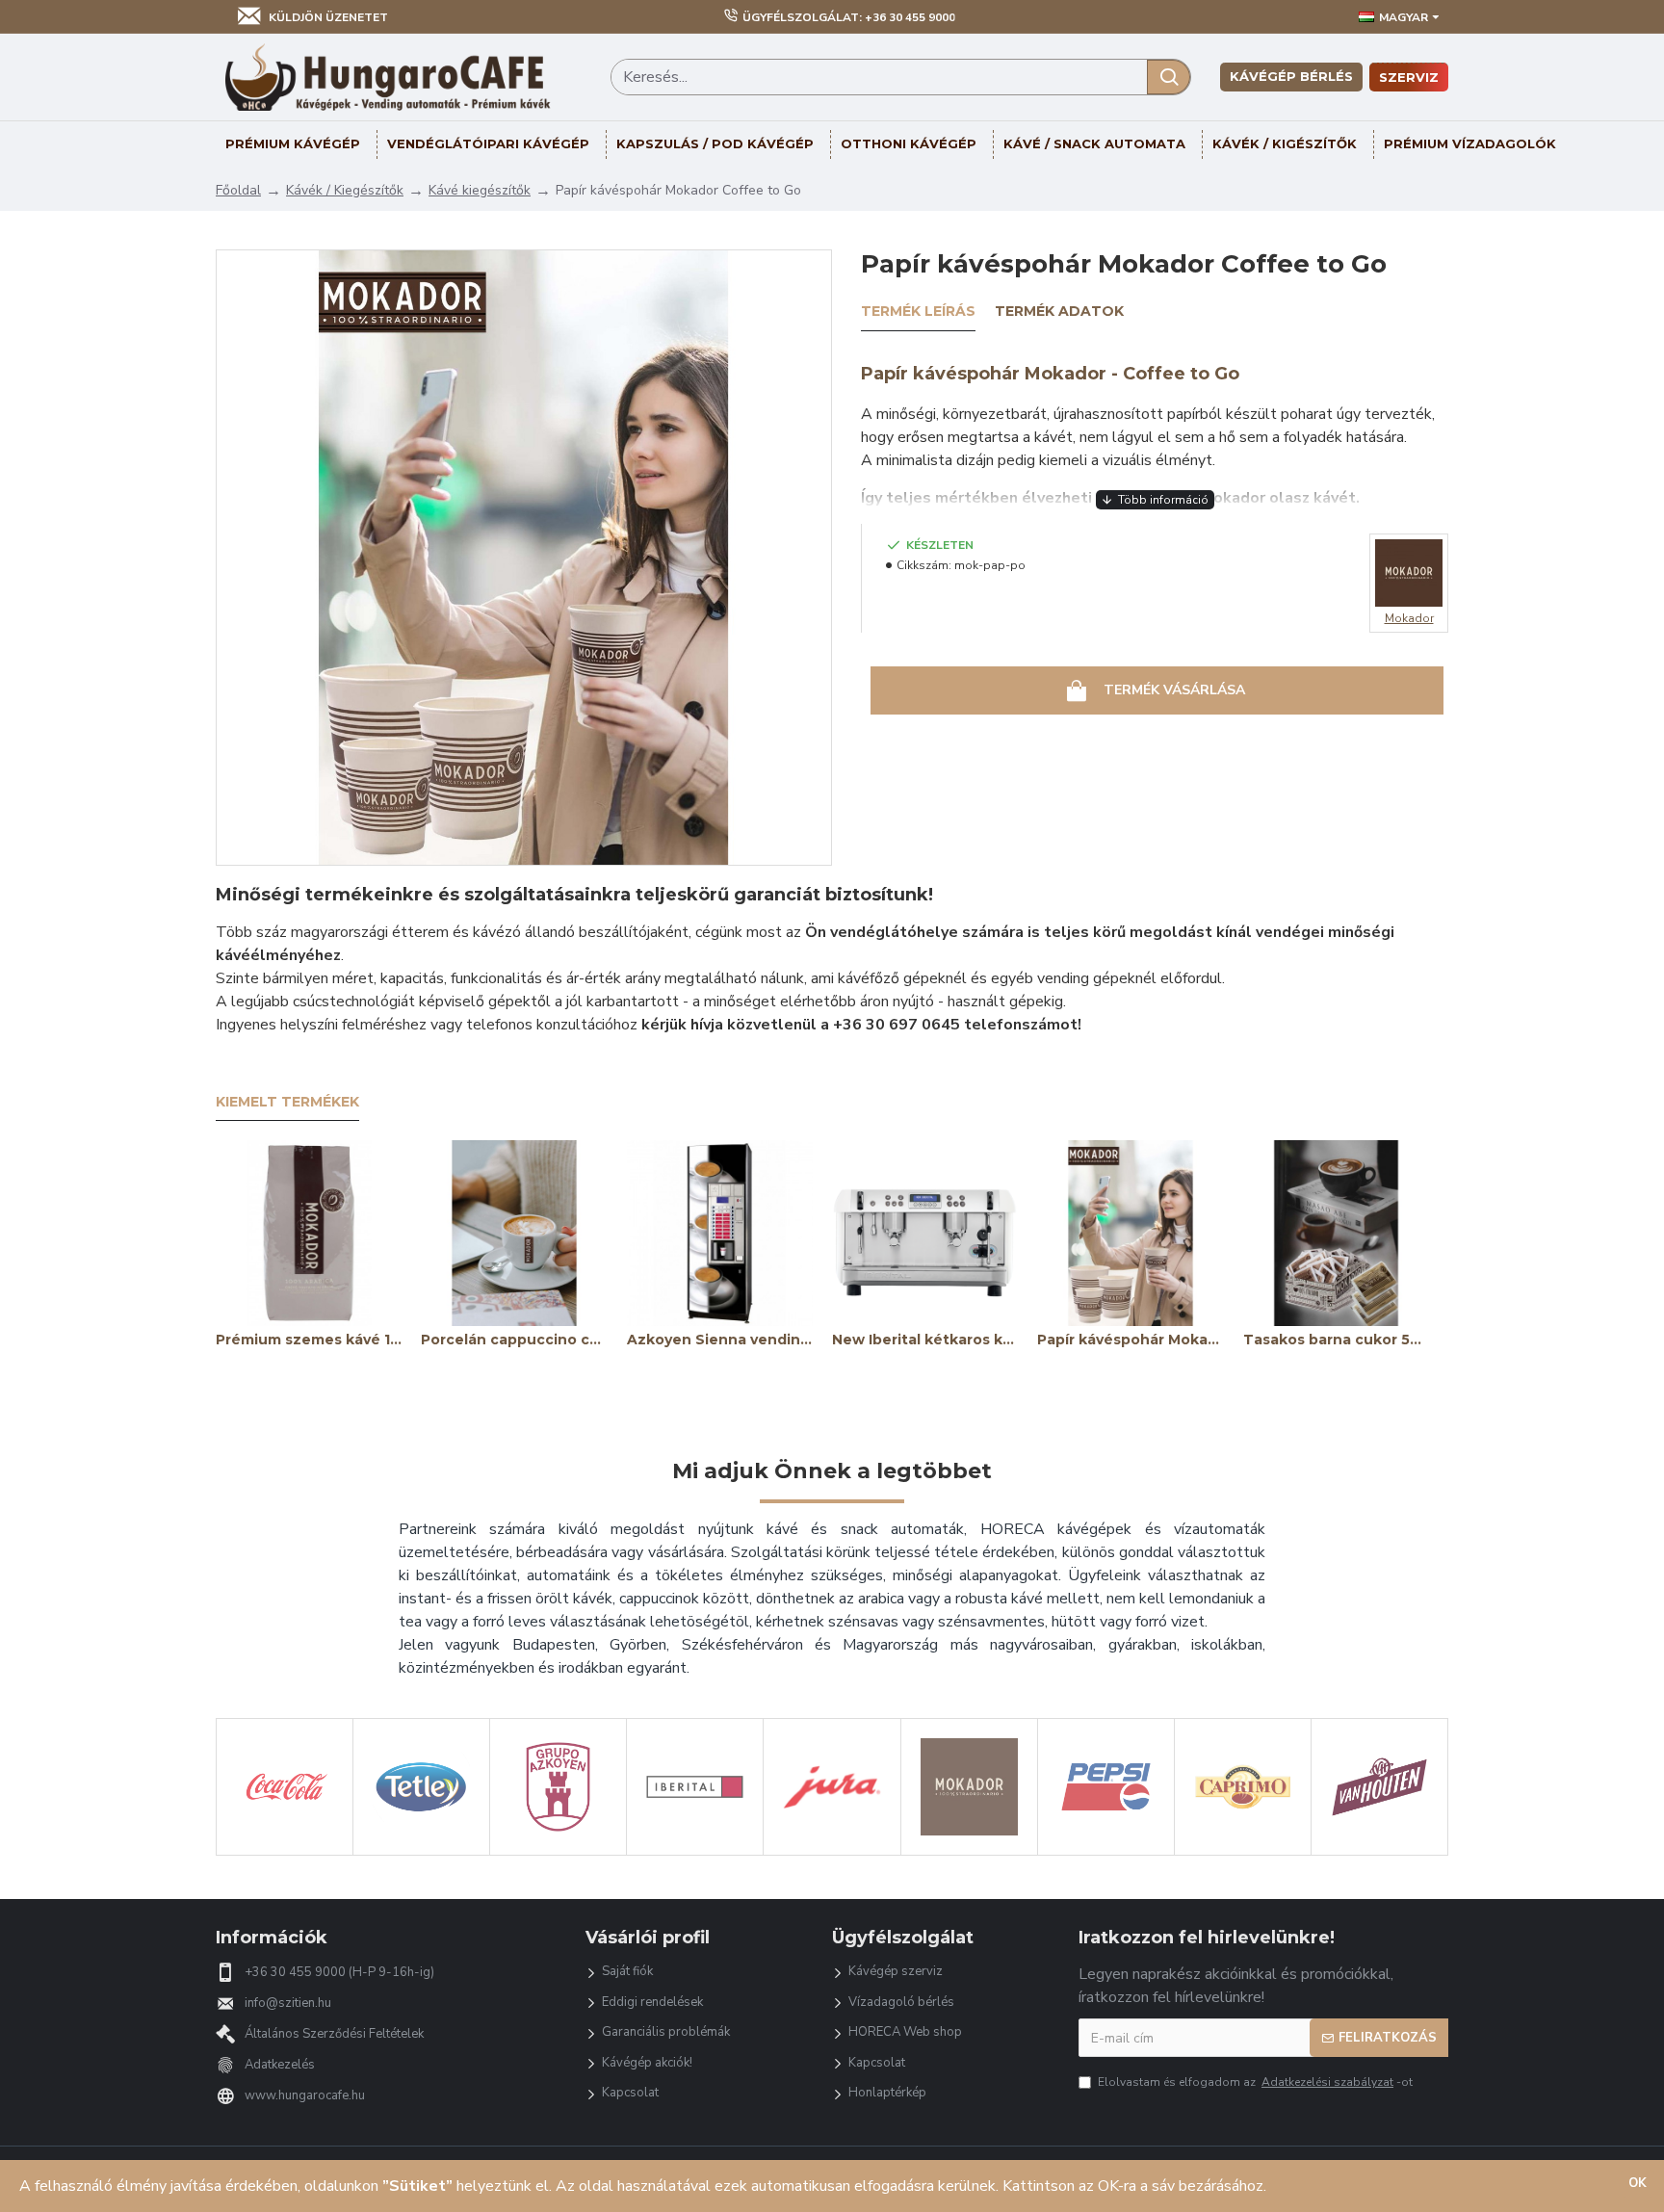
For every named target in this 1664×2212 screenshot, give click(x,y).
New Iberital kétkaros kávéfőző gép (925, 1340)
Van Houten (1379, 1852)
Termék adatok (1059, 312)
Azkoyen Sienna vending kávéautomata (720, 1340)
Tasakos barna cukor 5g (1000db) (1336, 1340)
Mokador (969, 1852)
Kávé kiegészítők (480, 190)
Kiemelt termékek (287, 1102)
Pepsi (1105, 1852)
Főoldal (238, 190)
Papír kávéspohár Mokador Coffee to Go (1130, 1340)
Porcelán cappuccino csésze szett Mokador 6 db (514, 1340)
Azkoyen (558, 1852)
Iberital (695, 1852)
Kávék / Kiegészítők (345, 190)
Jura (832, 1852)
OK (1638, 2183)
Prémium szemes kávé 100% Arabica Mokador (309, 1340)
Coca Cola (285, 1852)
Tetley (422, 1852)
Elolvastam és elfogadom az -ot (1255, 2082)
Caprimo (1243, 1852)
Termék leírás (918, 312)
